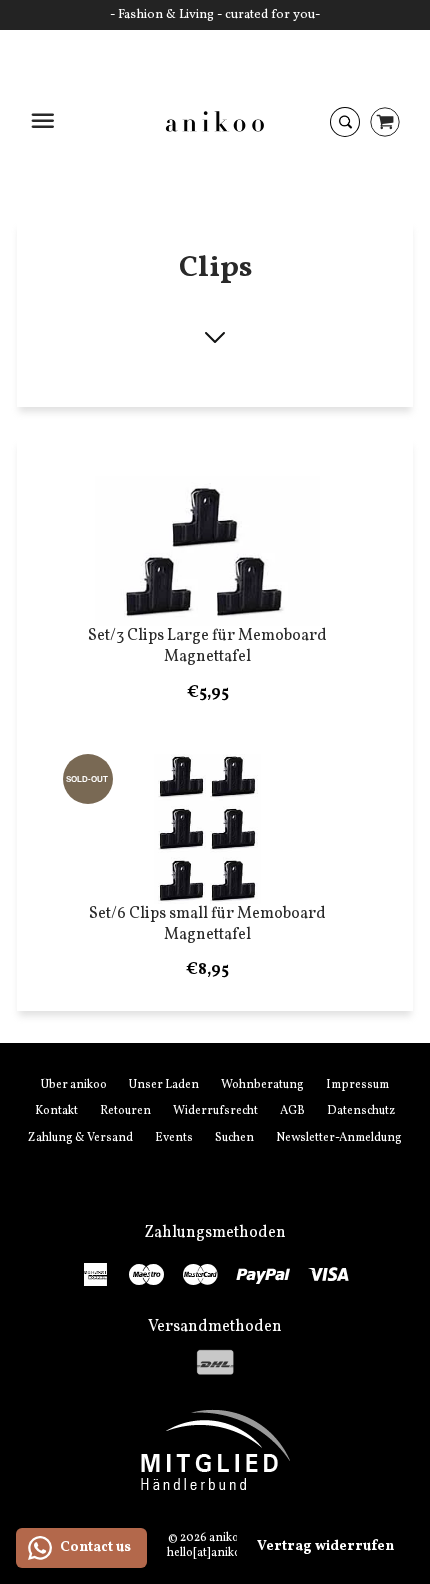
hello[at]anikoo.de (215, 1553)
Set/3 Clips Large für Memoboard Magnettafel (207, 646)
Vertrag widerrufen (325, 1546)
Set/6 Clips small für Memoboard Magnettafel (207, 924)
